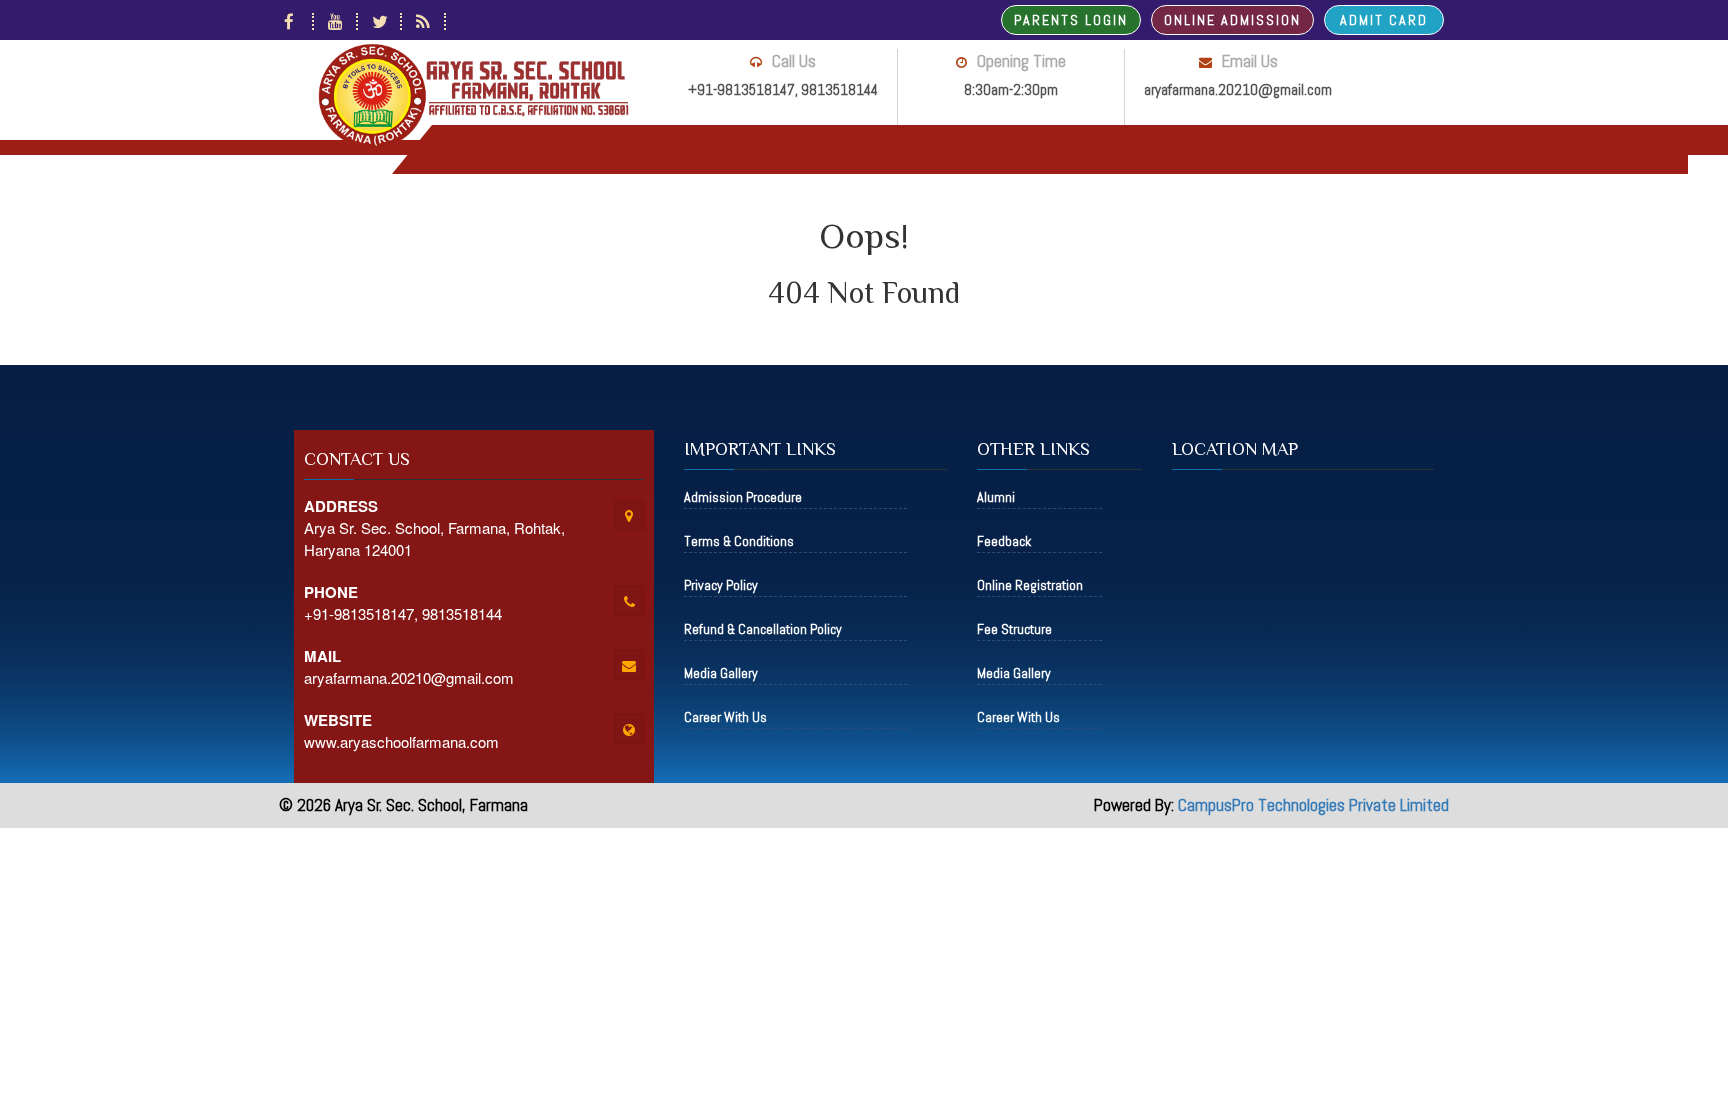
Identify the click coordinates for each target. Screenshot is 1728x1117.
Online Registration (1030, 585)
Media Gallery (721, 673)
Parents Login (1071, 20)
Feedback (1004, 541)
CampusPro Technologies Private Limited (1313, 805)
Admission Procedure (743, 497)
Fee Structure (1014, 629)
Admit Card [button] (1384, 20)
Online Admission (1232, 20)
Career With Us (725, 717)
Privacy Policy (721, 585)
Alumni (996, 497)
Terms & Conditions (739, 541)
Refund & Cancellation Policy (763, 629)
